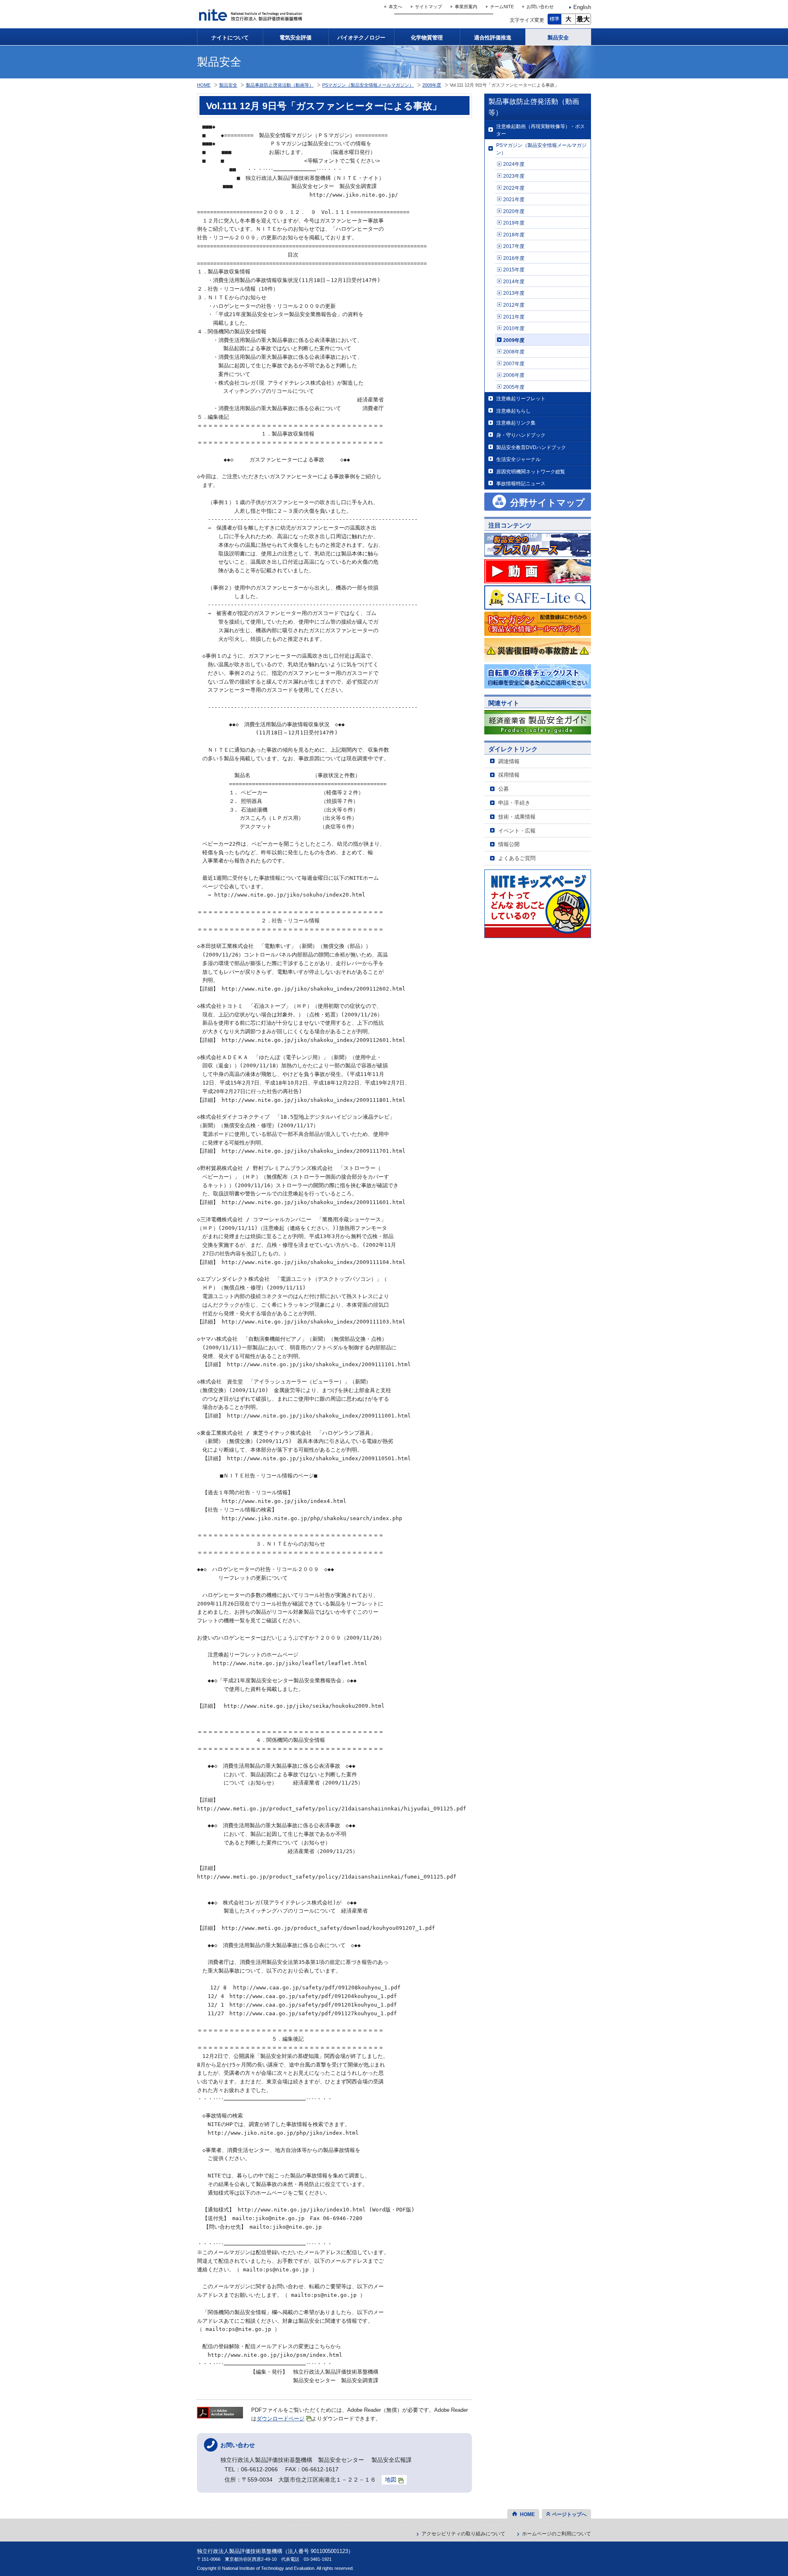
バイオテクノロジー (361, 38)
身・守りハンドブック (521, 435)
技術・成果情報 (517, 817)
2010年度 (514, 328)
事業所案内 (466, 7)
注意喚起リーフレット (521, 398)
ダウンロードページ (281, 2419)
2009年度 (514, 340)
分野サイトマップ (547, 503)
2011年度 (514, 317)
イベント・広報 (517, 831)
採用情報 (509, 775)
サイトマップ (428, 7)
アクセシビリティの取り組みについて (463, 2534)
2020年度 (514, 211)
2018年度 (514, 235)
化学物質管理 (427, 38)
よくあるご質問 (517, 858)
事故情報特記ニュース (521, 483)
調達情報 (509, 761)
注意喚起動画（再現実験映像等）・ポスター (541, 130)
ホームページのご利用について (557, 2534)
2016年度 (514, 258)
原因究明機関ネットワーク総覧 (531, 471)
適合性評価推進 (493, 38)
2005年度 (514, 387)
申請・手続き (514, 803)
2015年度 (514, 270)
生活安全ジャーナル (518, 459)
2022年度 (514, 188)
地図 (391, 2480)
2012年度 (514, 305)
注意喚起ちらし (513, 411)
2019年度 (514, 223)
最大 (583, 19)
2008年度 (514, 352)
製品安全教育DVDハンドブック (531, 447)
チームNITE (502, 7)
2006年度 (514, 375)
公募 (504, 789)
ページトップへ (569, 2514)
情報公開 (509, 844)
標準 (554, 19)
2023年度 (514, 176)
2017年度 (514, 246)
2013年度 (514, 293)
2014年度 (514, 281)
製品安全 (558, 38)
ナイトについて (230, 38)
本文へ (395, 7)
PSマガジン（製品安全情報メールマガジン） (541, 149)
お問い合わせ (540, 7)
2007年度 (514, 364)
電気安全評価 (295, 38)
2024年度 (514, 164)
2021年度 (514, 199)
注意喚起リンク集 (516, 423)
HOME (204, 85)
